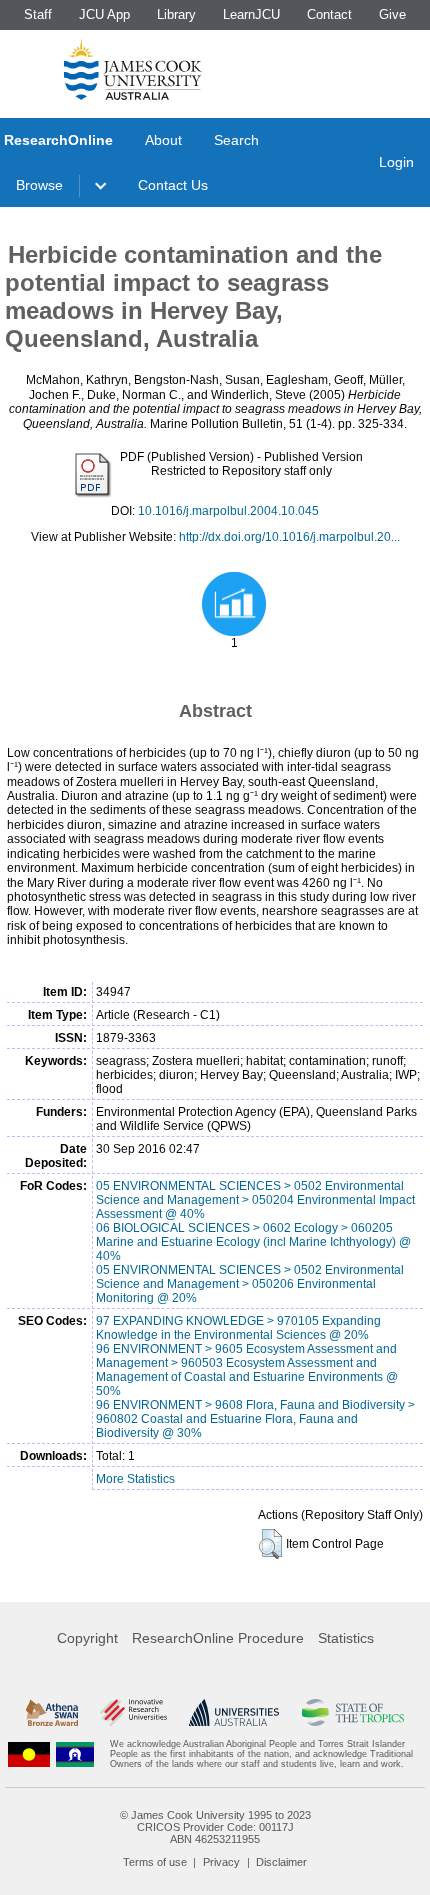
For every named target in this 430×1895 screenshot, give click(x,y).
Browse (39, 185)
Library (176, 14)
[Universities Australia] (234, 1712)
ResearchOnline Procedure (218, 1638)
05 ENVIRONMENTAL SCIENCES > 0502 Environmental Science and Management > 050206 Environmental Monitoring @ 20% (250, 1284)
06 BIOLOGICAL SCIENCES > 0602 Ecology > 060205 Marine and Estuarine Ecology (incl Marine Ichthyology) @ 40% (253, 1242)
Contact (329, 14)
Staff (38, 14)
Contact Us (173, 185)
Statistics (346, 1638)
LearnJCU (251, 14)
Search (236, 140)
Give (392, 14)
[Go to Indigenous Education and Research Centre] (29, 1754)
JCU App (104, 14)
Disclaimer (281, 1862)
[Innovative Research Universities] (133, 1712)
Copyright (87, 1638)
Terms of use (155, 1862)
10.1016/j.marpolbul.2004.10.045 (228, 511)
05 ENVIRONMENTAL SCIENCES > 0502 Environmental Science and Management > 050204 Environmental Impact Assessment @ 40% (255, 1200)
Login (396, 162)
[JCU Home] (133, 69)
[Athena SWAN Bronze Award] (52, 1712)
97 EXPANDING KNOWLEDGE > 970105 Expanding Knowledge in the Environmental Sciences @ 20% (238, 1328)
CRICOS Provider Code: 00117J (215, 1827)
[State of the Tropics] (353, 1712)
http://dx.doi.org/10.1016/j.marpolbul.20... (289, 537)
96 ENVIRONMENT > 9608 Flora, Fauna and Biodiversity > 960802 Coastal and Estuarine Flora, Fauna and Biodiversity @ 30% (255, 1419)
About (163, 140)
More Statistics (135, 1479)
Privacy (221, 1862)
